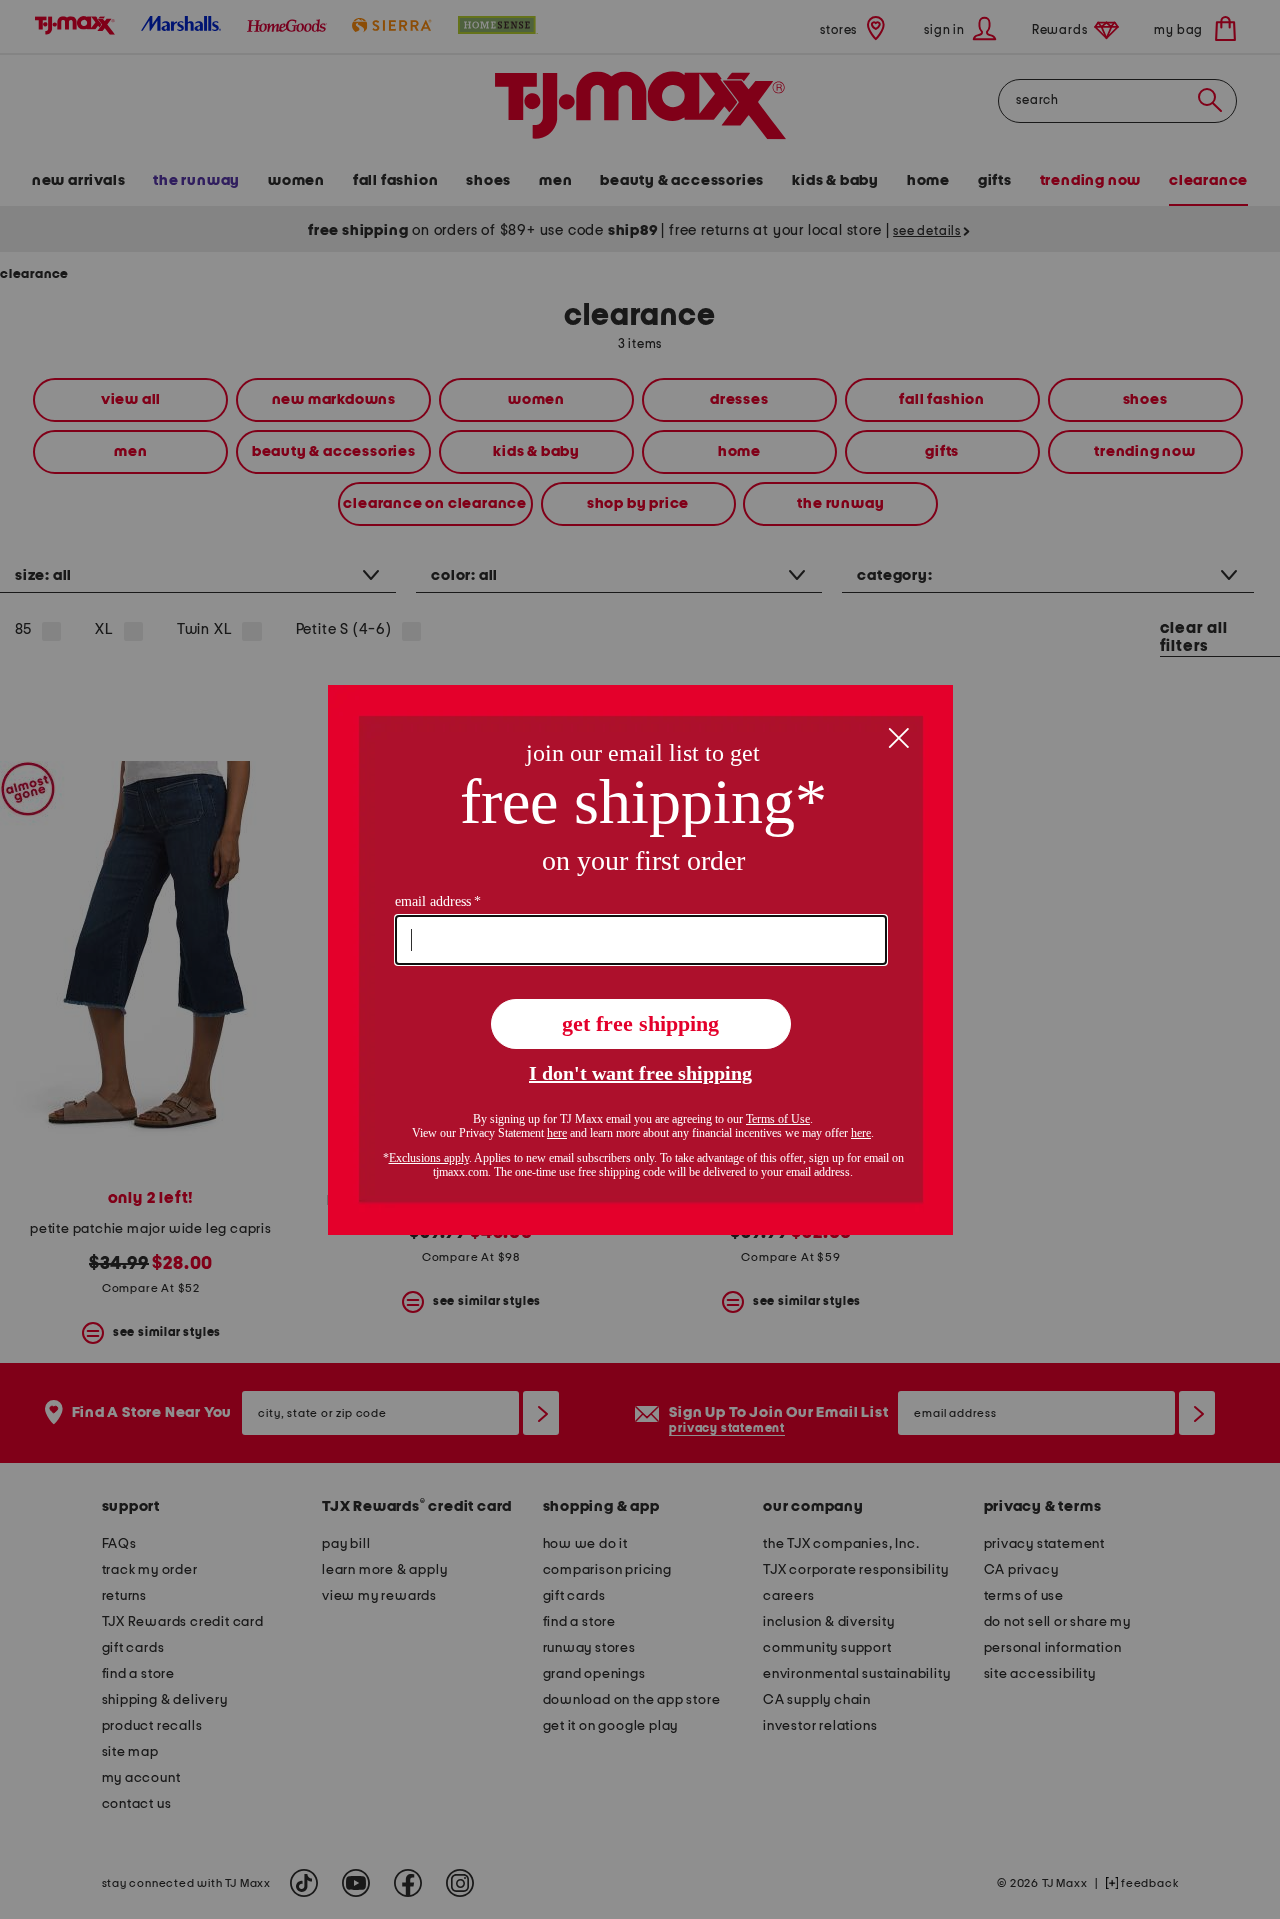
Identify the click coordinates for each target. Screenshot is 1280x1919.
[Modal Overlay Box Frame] (640, 960)
